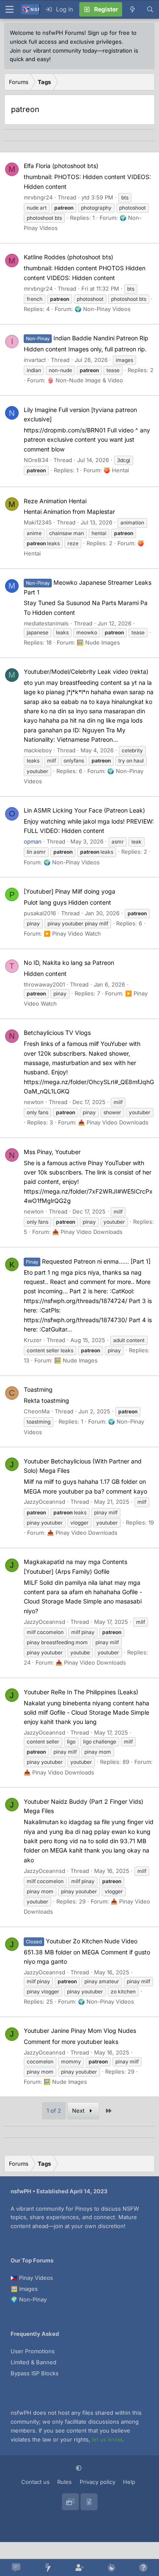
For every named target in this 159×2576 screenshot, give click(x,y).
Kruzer (33, 1340)
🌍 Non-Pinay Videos (103, 309)
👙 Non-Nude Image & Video (85, 380)
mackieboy (38, 750)
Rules (64, 2482)
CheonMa (37, 1411)
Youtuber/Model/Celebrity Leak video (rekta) (86, 671)
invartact (35, 360)
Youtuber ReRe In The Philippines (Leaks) (81, 1692)
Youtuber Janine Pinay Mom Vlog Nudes (80, 2031)
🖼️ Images (24, 2289)
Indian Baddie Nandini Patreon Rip (87, 338)
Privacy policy (98, 2482)
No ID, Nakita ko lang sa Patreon (69, 963)
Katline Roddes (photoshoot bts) (68, 257)
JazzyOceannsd (45, 1502)
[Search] (150, 9)
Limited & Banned (33, 2362)
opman (33, 841)
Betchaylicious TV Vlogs (57, 1033)
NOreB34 (36, 460)
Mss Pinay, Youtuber (52, 1152)
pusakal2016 (40, 913)
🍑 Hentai (116, 470)
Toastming (38, 1389)
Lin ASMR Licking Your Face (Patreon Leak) (84, 810)
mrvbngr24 (38, 197)
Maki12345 (38, 522)
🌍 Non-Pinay (29, 2299)
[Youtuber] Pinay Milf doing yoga (70, 891)
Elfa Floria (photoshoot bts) (61, 166)
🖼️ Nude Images (98, 642)
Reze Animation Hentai (55, 501)
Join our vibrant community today (53, 50)
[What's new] (132, 9)
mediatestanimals (46, 623)
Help (129, 2482)
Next (79, 2111)
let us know (107, 2439)
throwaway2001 (44, 984)
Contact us (35, 2482)
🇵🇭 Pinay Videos (32, 2278)
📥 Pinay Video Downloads (113, 1122)
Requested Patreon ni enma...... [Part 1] (88, 1261)
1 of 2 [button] (54, 2111)
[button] (79, 2468)
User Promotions (33, 2351)
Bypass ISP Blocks (35, 2373)
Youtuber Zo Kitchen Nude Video (82, 1941)
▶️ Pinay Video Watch (72, 933)
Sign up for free (109, 33)
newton (34, 1102)
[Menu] (9, 9)
